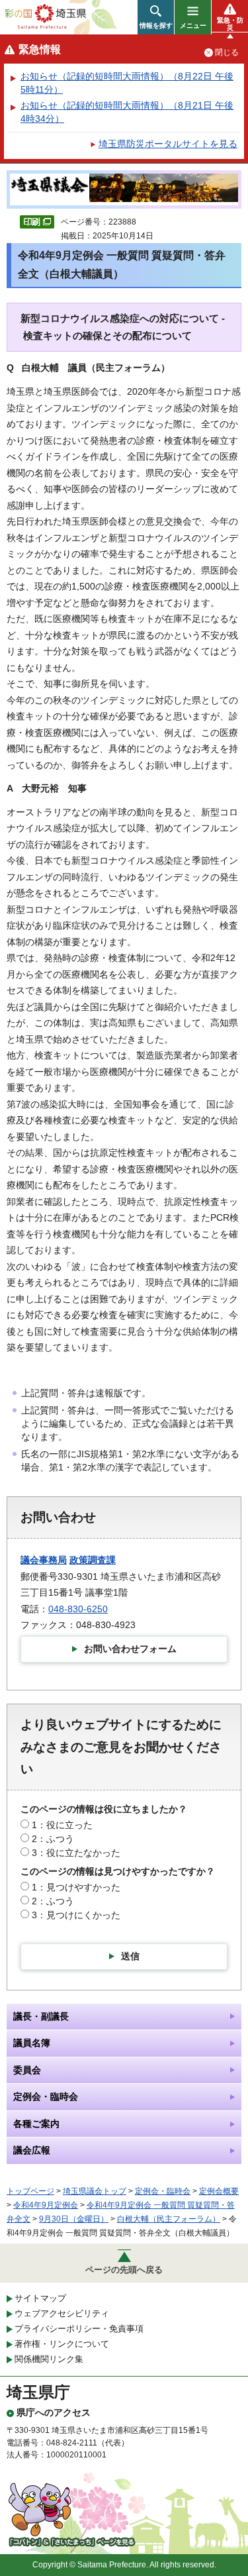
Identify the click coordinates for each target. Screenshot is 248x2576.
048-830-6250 (78, 1609)
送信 (130, 1956)
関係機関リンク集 (49, 2359)
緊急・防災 (230, 24)
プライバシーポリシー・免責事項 (79, 2329)
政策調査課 (93, 1560)
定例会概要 (219, 2191)
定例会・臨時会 (163, 2191)
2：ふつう (53, 1839)
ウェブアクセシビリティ (62, 2313)
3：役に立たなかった (76, 1853)
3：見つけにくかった (76, 1915)
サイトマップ (40, 2298)
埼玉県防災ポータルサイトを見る (168, 144)
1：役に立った (62, 1825)
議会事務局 (44, 1560)
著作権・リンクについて (62, 2344)
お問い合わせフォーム (130, 1649)
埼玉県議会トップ (95, 2191)
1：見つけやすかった (76, 1887)
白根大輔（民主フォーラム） (169, 2219)
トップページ (30, 2191)
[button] (156, 17)
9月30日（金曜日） (74, 2219)
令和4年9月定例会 (46, 2205)
